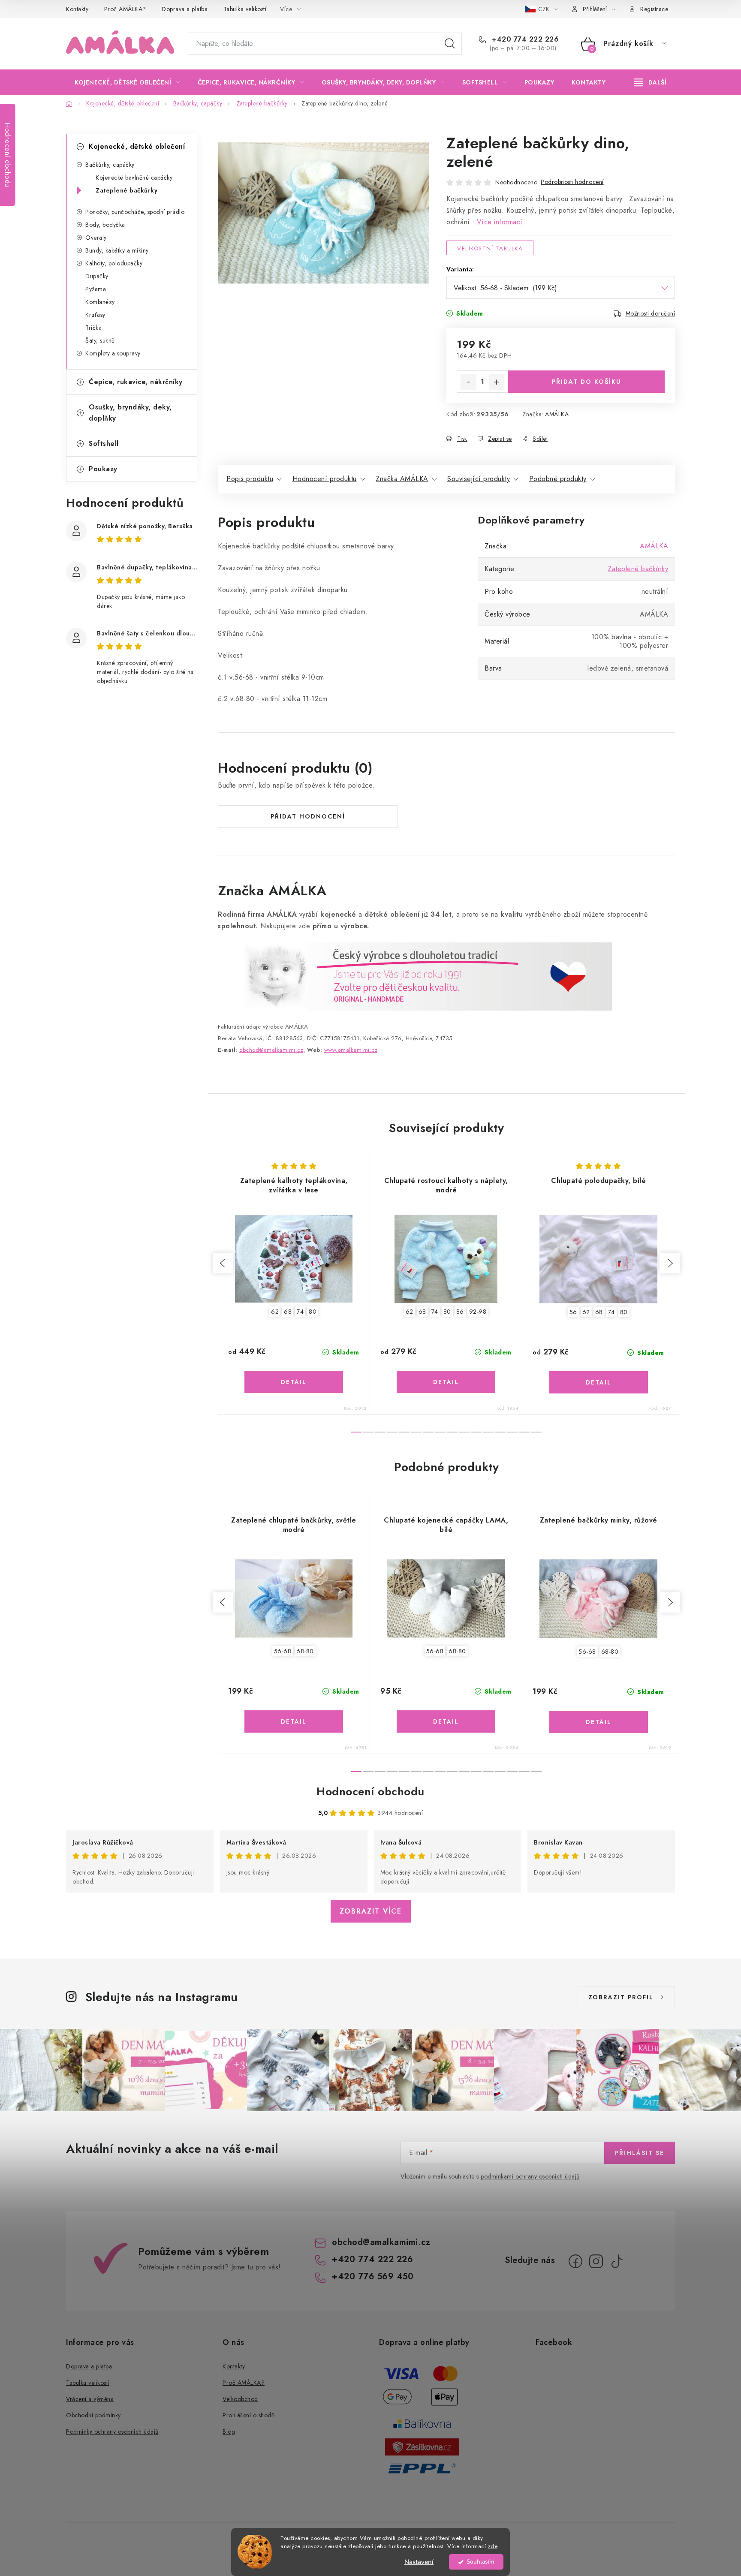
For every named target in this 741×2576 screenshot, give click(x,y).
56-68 (283, 1651)
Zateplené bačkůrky (127, 190)
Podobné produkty (558, 479)
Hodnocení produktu (325, 479)
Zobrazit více (371, 1911)
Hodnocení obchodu (370, 1791)
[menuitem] (127, 82)
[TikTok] (617, 2261)
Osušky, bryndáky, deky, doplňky (130, 413)
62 (275, 1312)
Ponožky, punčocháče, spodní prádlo (135, 212)
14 (524, 1432)
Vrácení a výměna (90, 2399)
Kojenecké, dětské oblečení (137, 146)
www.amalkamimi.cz (351, 1050)
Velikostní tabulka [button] (490, 248)
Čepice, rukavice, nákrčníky (136, 382)
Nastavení (419, 2562)
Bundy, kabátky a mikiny (117, 250)
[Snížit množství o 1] (468, 382)
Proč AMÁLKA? (125, 9)
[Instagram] (596, 2261)
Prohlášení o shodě (249, 2415)
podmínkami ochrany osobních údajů (530, 2176)
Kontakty (77, 9)
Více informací (500, 222)
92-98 (478, 1312)
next (670, 1263)
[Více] (650, 82)
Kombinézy (100, 302)
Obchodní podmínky (93, 2415)
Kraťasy (95, 315)
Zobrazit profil (621, 1997)
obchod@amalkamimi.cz (381, 2242)
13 (512, 1432)
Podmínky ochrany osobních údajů (112, 2432)
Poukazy (103, 469)
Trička (93, 328)
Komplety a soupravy (113, 353)
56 (573, 1312)
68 (288, 1312)
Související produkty (479, 479)
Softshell (104, 444)
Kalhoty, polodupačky (114, 263)
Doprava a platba (185, 9)
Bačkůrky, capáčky (110, 165)
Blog (229, 2432)
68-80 (305, 1651)
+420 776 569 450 (373, 2277)
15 (536, 1432)
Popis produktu (250, 479)
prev (223, 1263)
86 (460, 1312)
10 (476, 1432)
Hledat (450, 44)
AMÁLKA (557, 414)
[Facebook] (575, 2261)
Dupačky (97, 276)
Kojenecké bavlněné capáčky (134, 178)
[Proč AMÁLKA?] (415, 976)
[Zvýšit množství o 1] (497, 382)
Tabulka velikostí (245, 9)
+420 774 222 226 (524, 39)
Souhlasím (480, 2562)
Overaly (96, 238)
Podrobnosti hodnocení (572, 182)
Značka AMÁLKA (402, 479)
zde (493, 2546)
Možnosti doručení (651, 313)
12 (500, 1432)
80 (313, 1312)
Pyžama (96, 289)
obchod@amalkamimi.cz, (272, 1050)
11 (488, 1432)
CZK (545, 9)
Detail (294, 1382)
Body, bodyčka (105, 225)
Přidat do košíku (587, 382)
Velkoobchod (240, 2399)
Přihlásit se (640, 2153)
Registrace (654, 9)
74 (300, 1312)
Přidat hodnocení (308, 816)
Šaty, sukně (100, 340)
